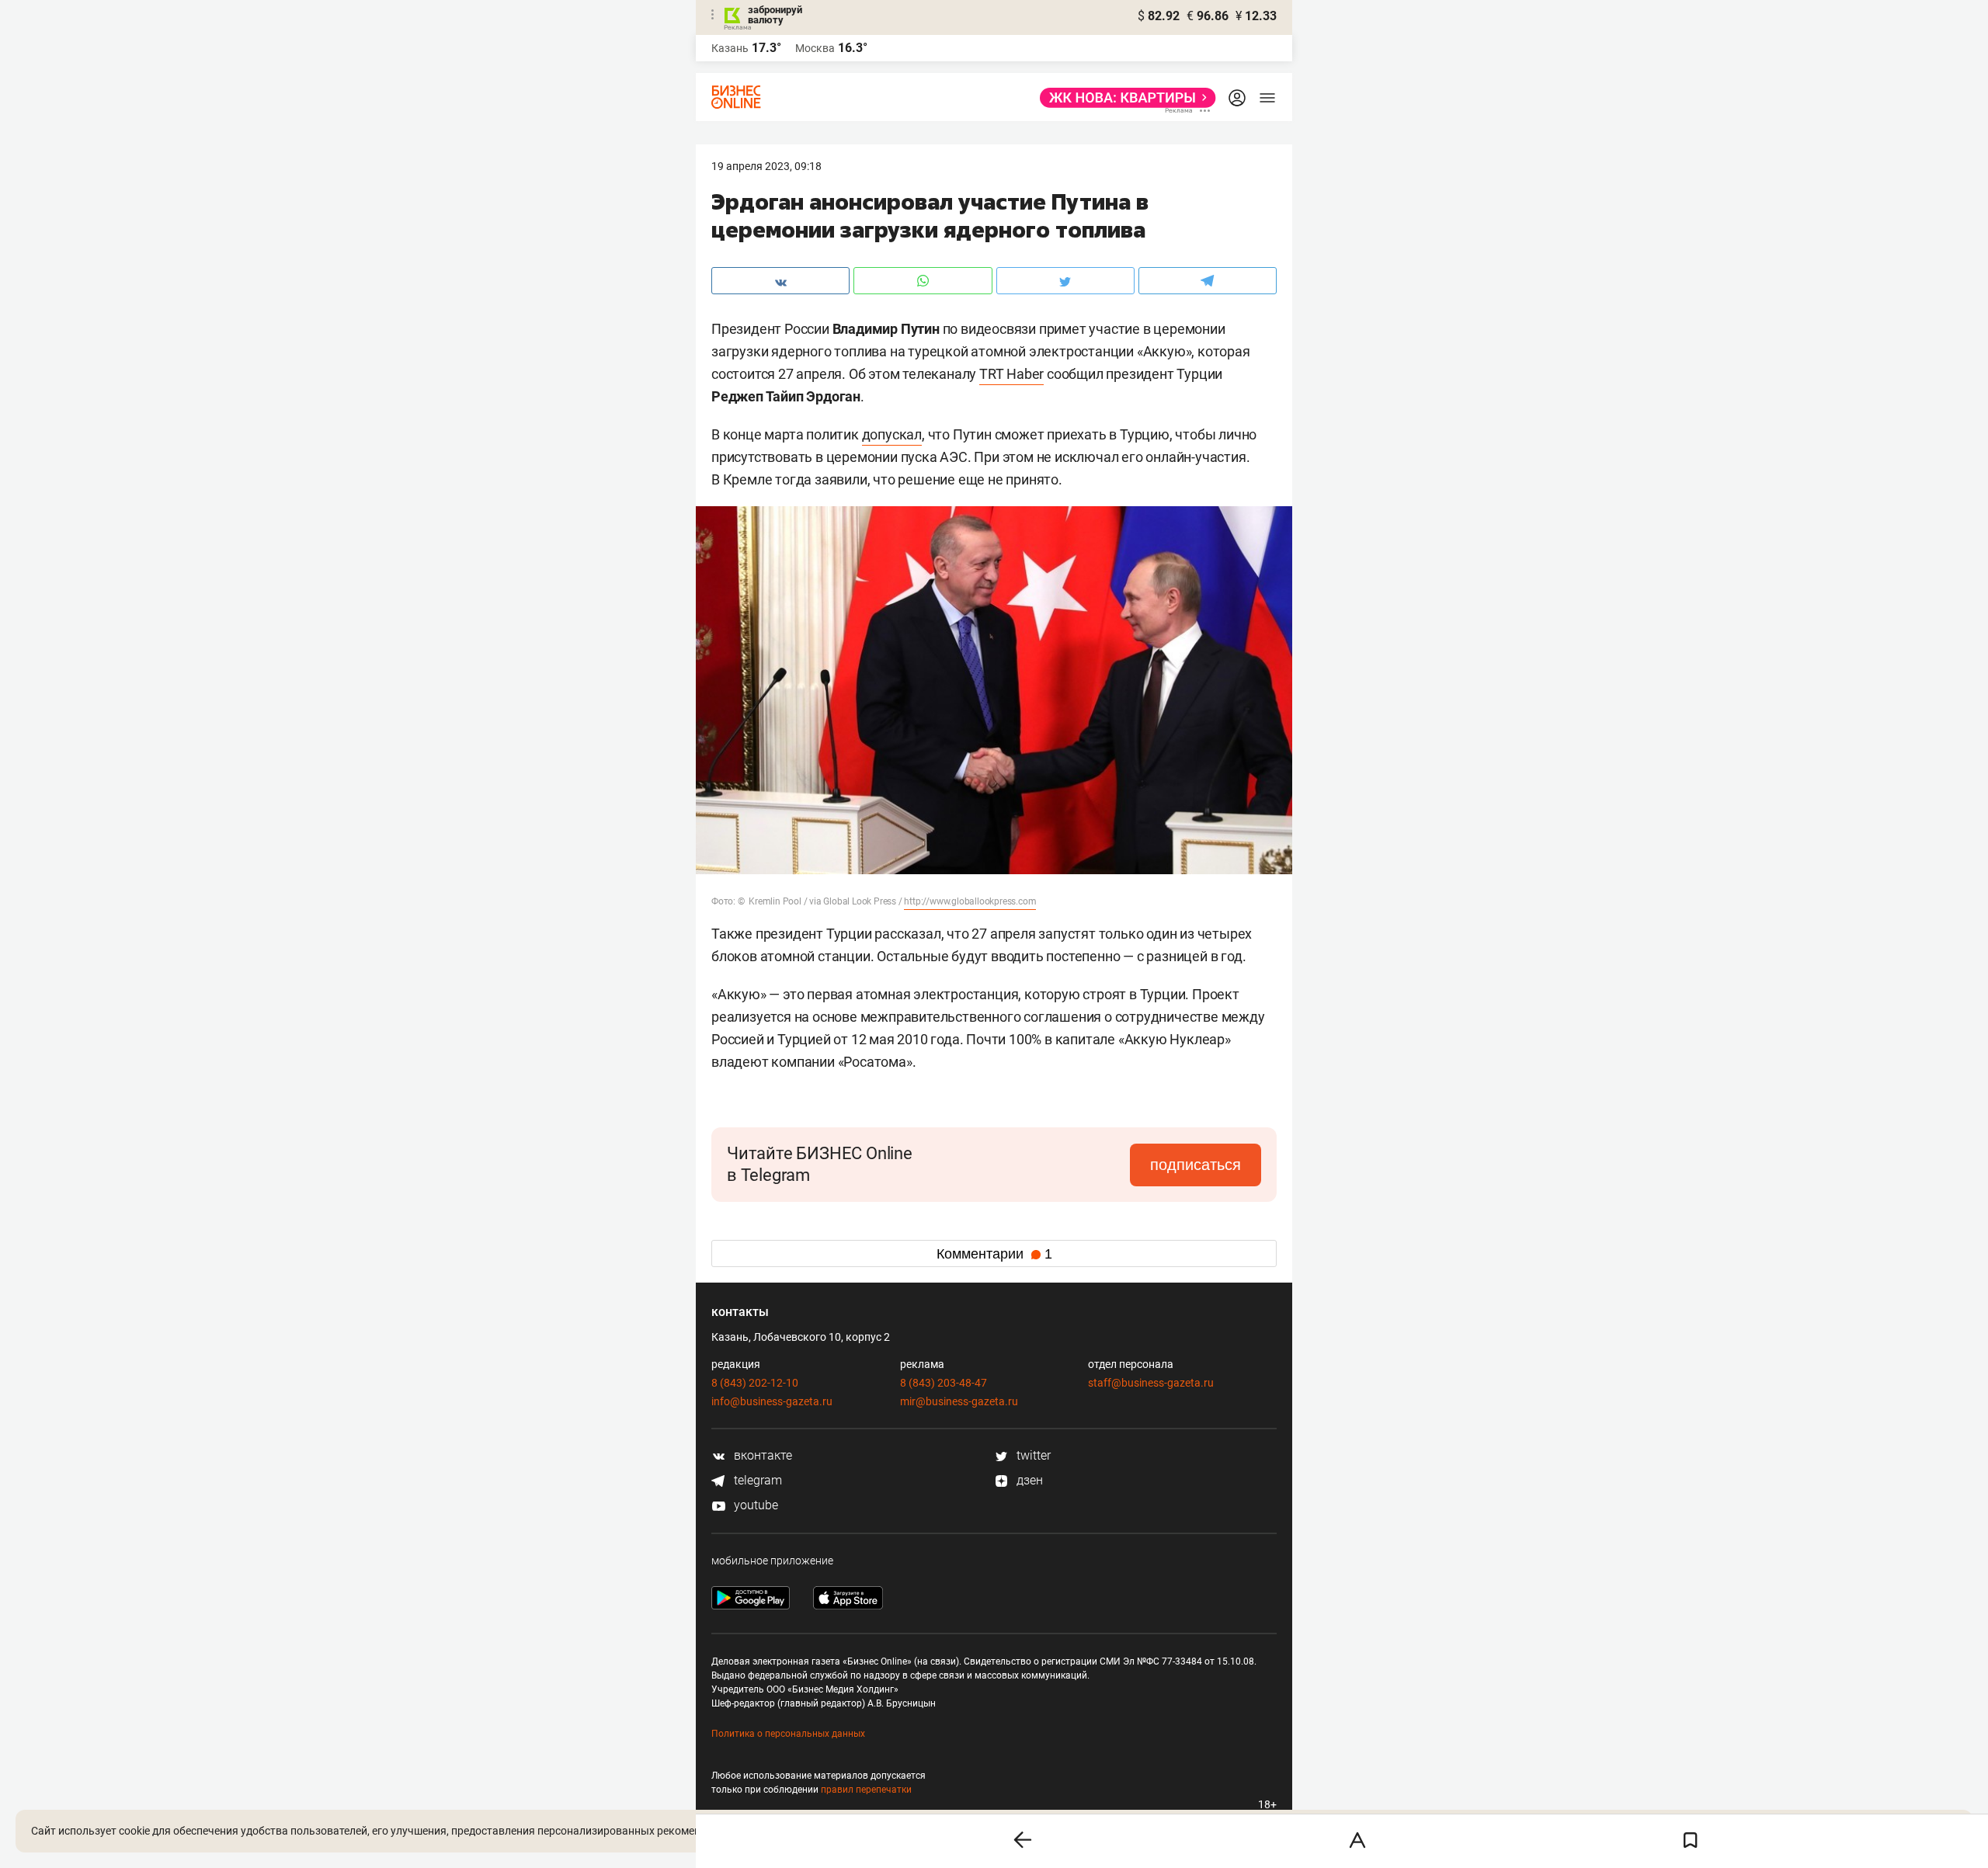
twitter (1032, 1455)
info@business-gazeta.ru (772, 1401)
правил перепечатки (866, 1790)
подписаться (1196, 1165)
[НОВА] (1123, 98)
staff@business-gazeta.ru (1151, 1383)
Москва (815, 48)
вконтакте (761, 1455)
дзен (1028, 1480)
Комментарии (994, 1254)
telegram (756, 1480)
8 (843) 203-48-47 (944, 1383)
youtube (754, 1505)
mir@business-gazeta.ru (959, 1401)
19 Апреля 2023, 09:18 (766, 166)
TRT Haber (1011, 374)
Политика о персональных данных (788, 1734)
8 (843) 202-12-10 (755, 1383)
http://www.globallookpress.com (970, 901)
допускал (892, 434)
